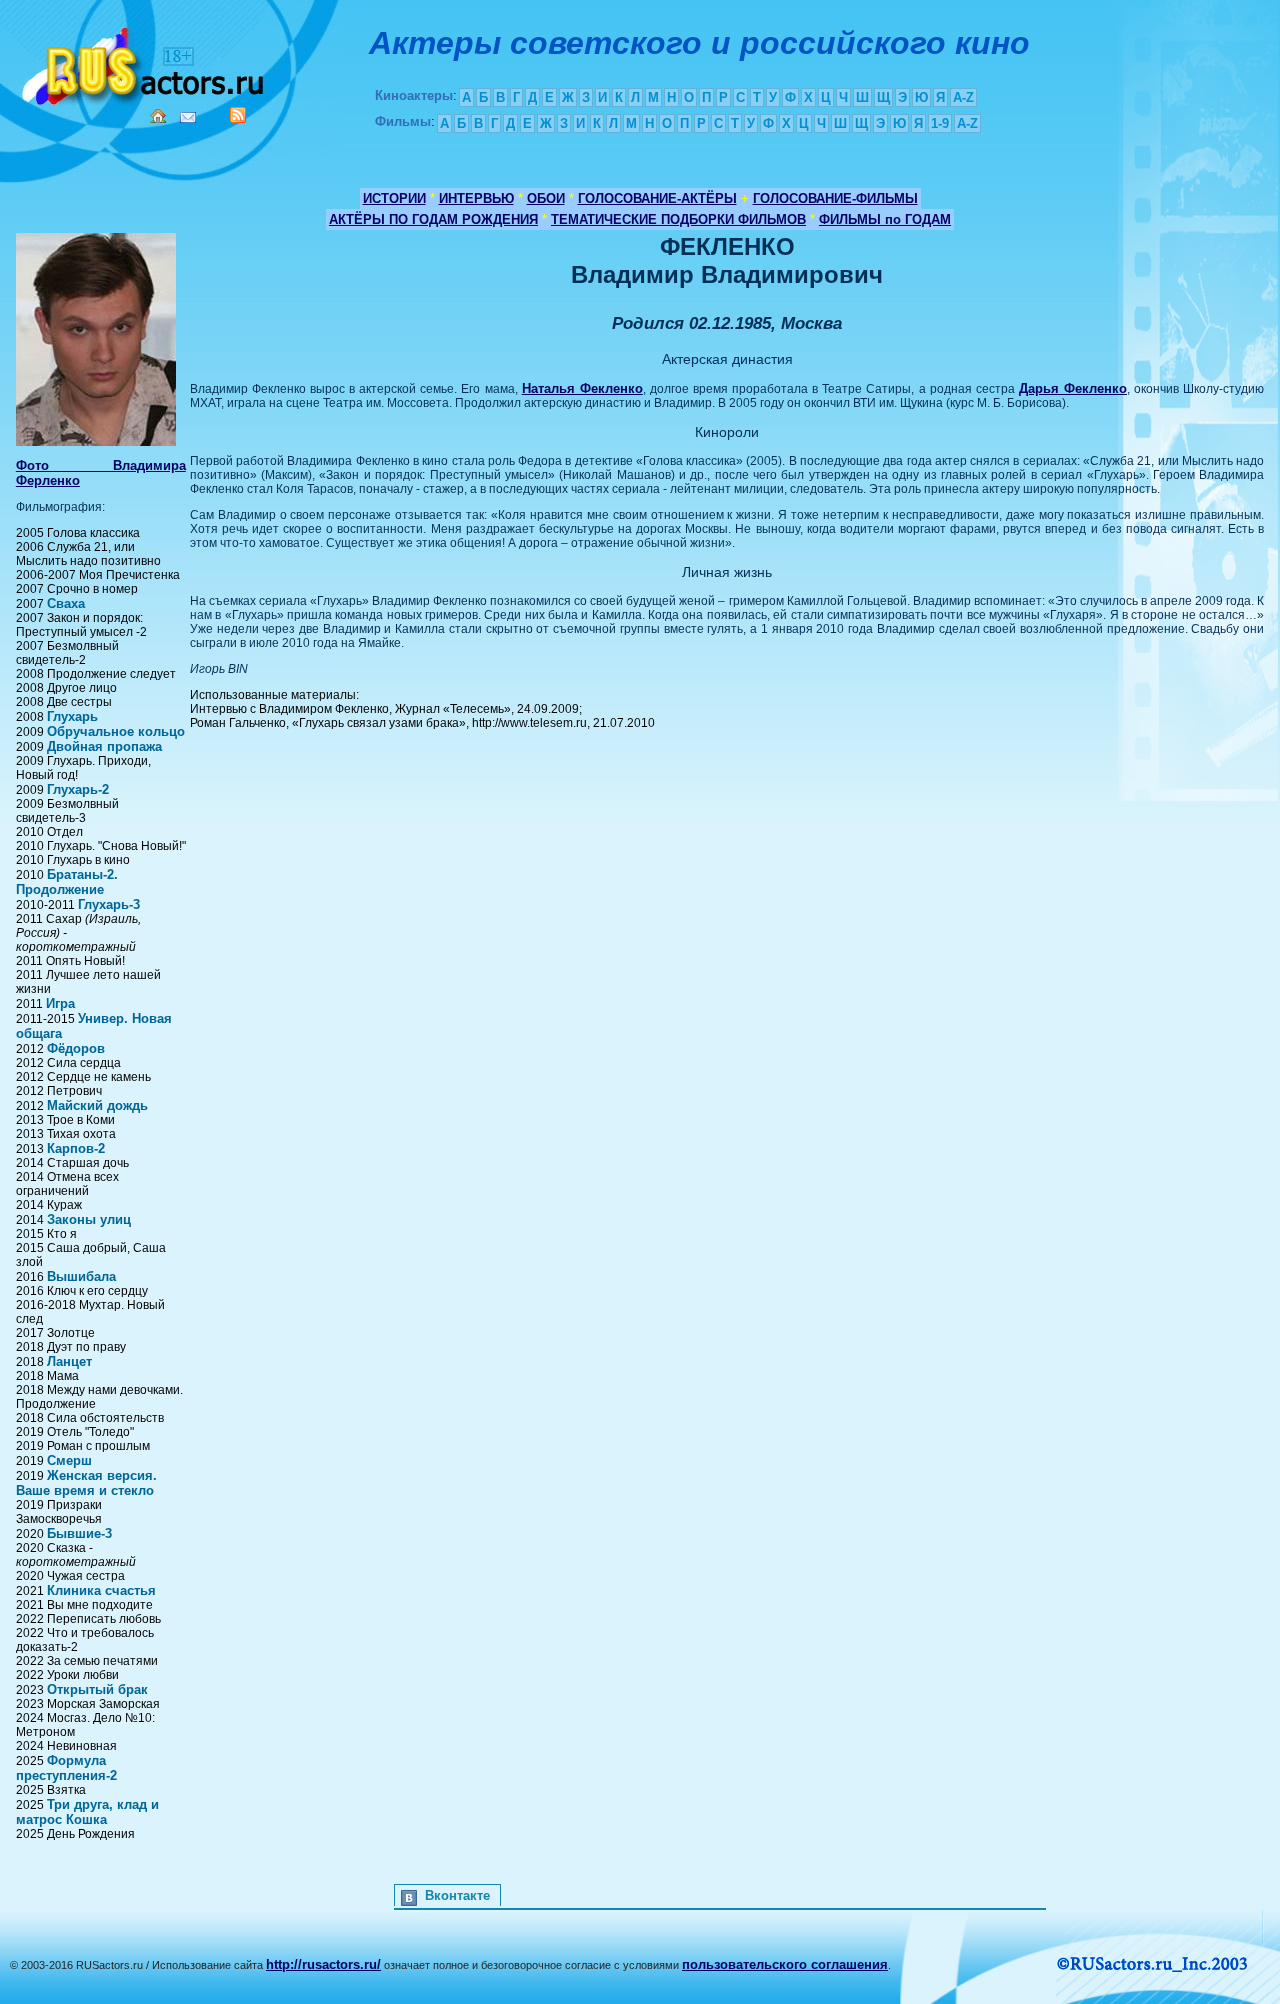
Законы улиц (89, 1219)
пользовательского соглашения (785, 1964)
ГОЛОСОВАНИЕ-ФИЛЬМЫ (835, 198)
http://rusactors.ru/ (323, 1964)
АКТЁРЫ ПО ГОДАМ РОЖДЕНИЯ (433, 219)
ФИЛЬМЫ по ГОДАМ (885, 219)
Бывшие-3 (79, 1533)
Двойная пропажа (104, 746)
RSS (238, 115)
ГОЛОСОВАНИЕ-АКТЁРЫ (657, 198)
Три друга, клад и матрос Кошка (87, 1812)
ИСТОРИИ (394, 198)
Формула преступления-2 (66, 1768)
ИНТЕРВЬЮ (476, 198)
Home (158, 116)
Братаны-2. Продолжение (67, 882)
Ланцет (69, 1361)
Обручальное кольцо (116, 731)
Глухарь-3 (109, 904)
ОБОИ (546, 198)
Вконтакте (457, 1895)
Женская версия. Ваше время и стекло (86, 1483)
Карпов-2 (76, 1148)
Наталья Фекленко (582, 388)
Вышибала (81, 1276)
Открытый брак (97, 1689)
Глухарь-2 (78, 789)
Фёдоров (76, 1048)
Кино (145, 62)
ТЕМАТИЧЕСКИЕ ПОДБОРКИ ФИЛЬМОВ (678, 219)
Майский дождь (97, 1105)
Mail (188, 117)
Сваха (66, 603)
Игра (60, 1003)
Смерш (69, 1460)
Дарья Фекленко (1073, 388)
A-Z (963, 97)
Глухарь (72, 716)
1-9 (940, 123)
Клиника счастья (101, 1590)
